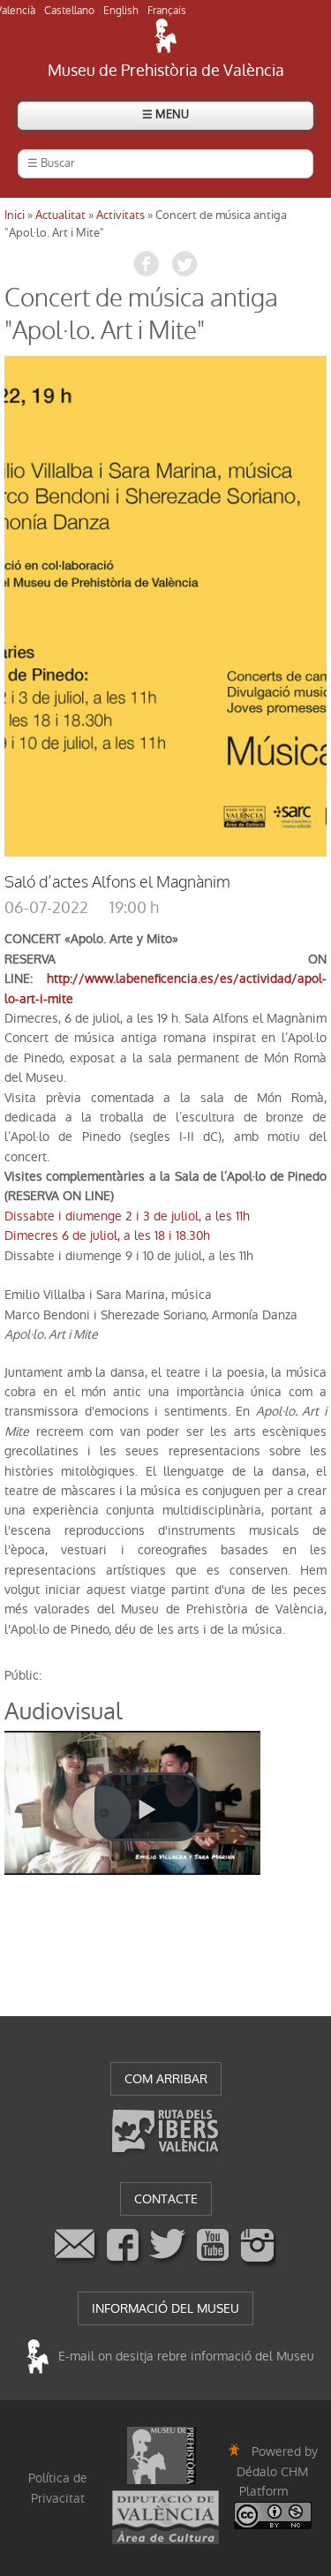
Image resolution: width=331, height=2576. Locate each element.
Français (167, 11)
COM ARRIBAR (166, 2079)
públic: (23, 1675)
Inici (15, 215)
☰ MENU (165, 114)
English (121, 11)
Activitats (120, 215)
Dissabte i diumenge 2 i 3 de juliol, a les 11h (127, 1216)
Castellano (69, 11)
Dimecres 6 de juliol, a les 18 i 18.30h (107, 1235)
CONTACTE (166, 2199)
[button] (147, 1807)
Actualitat (60, 215)
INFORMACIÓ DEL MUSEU (165, 2308)
